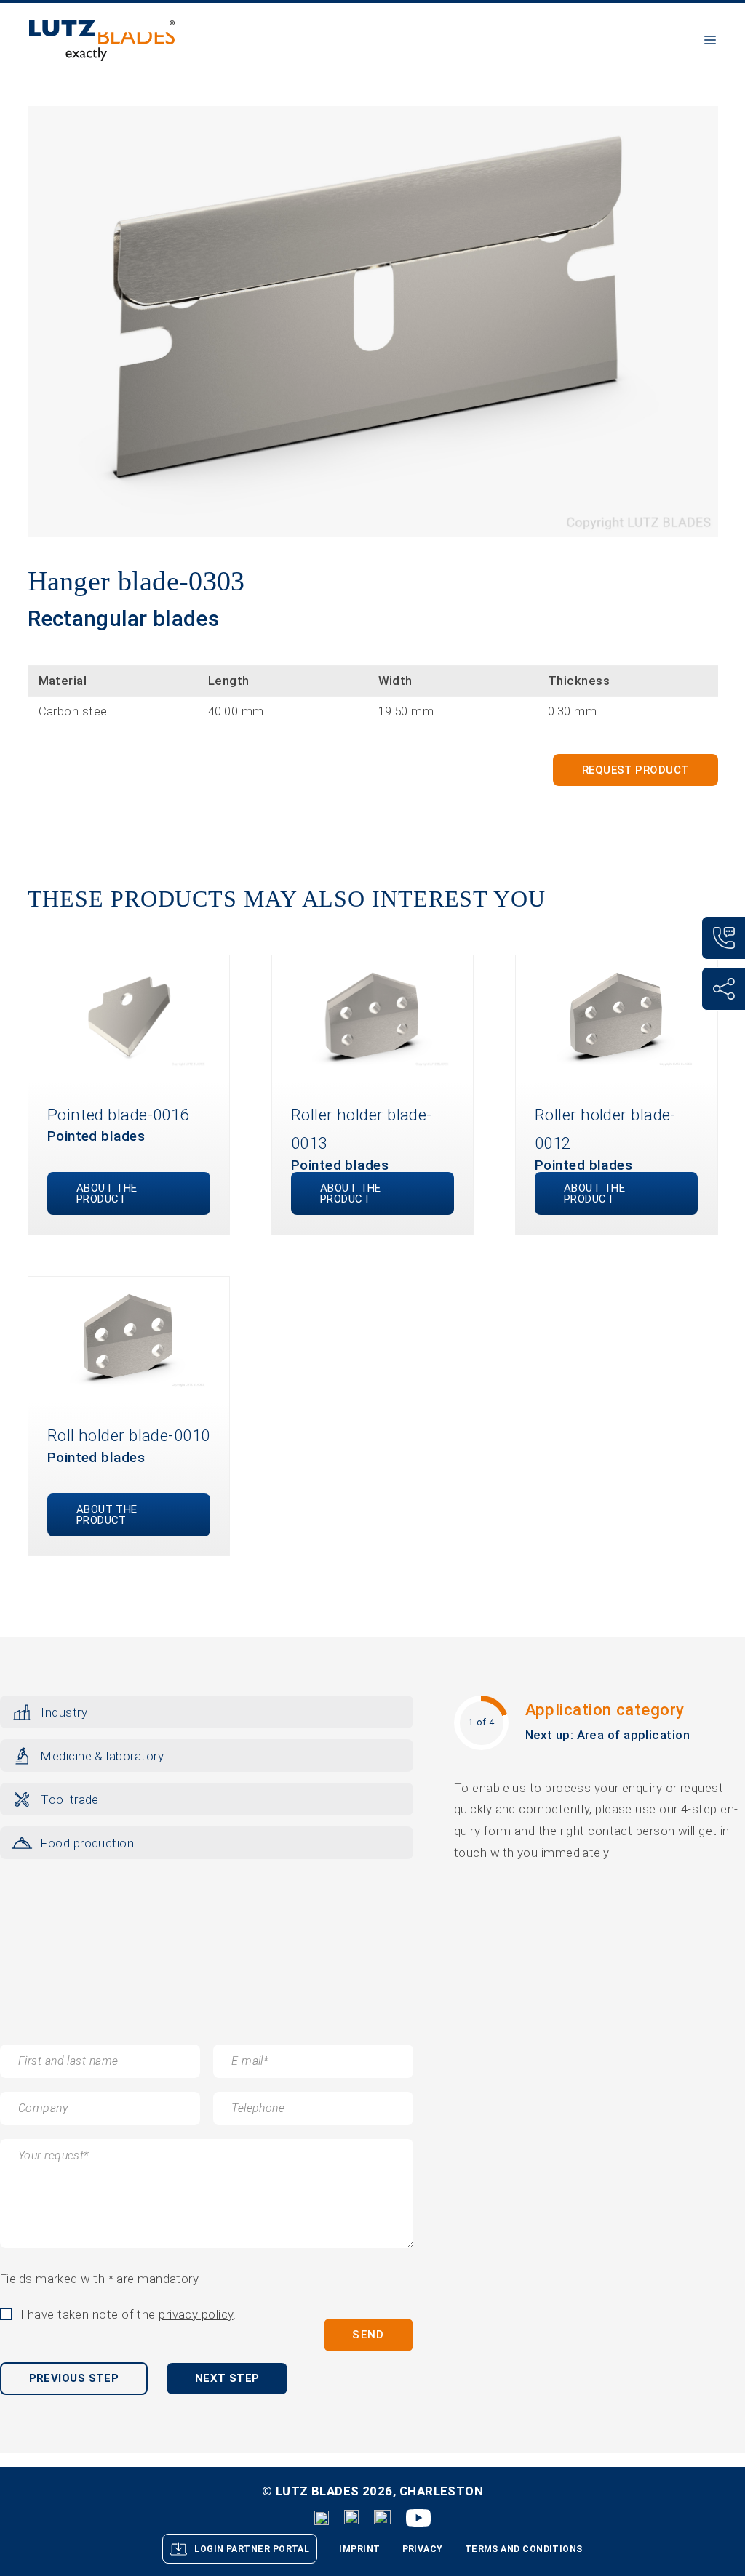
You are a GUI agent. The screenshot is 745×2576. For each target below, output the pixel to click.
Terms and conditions (524, 2549)
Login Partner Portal (252, 2549)
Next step (227, 2378)
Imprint (359, 2549)
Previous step (74, 2378)
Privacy (423, 2549)
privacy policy (196, 2314)
